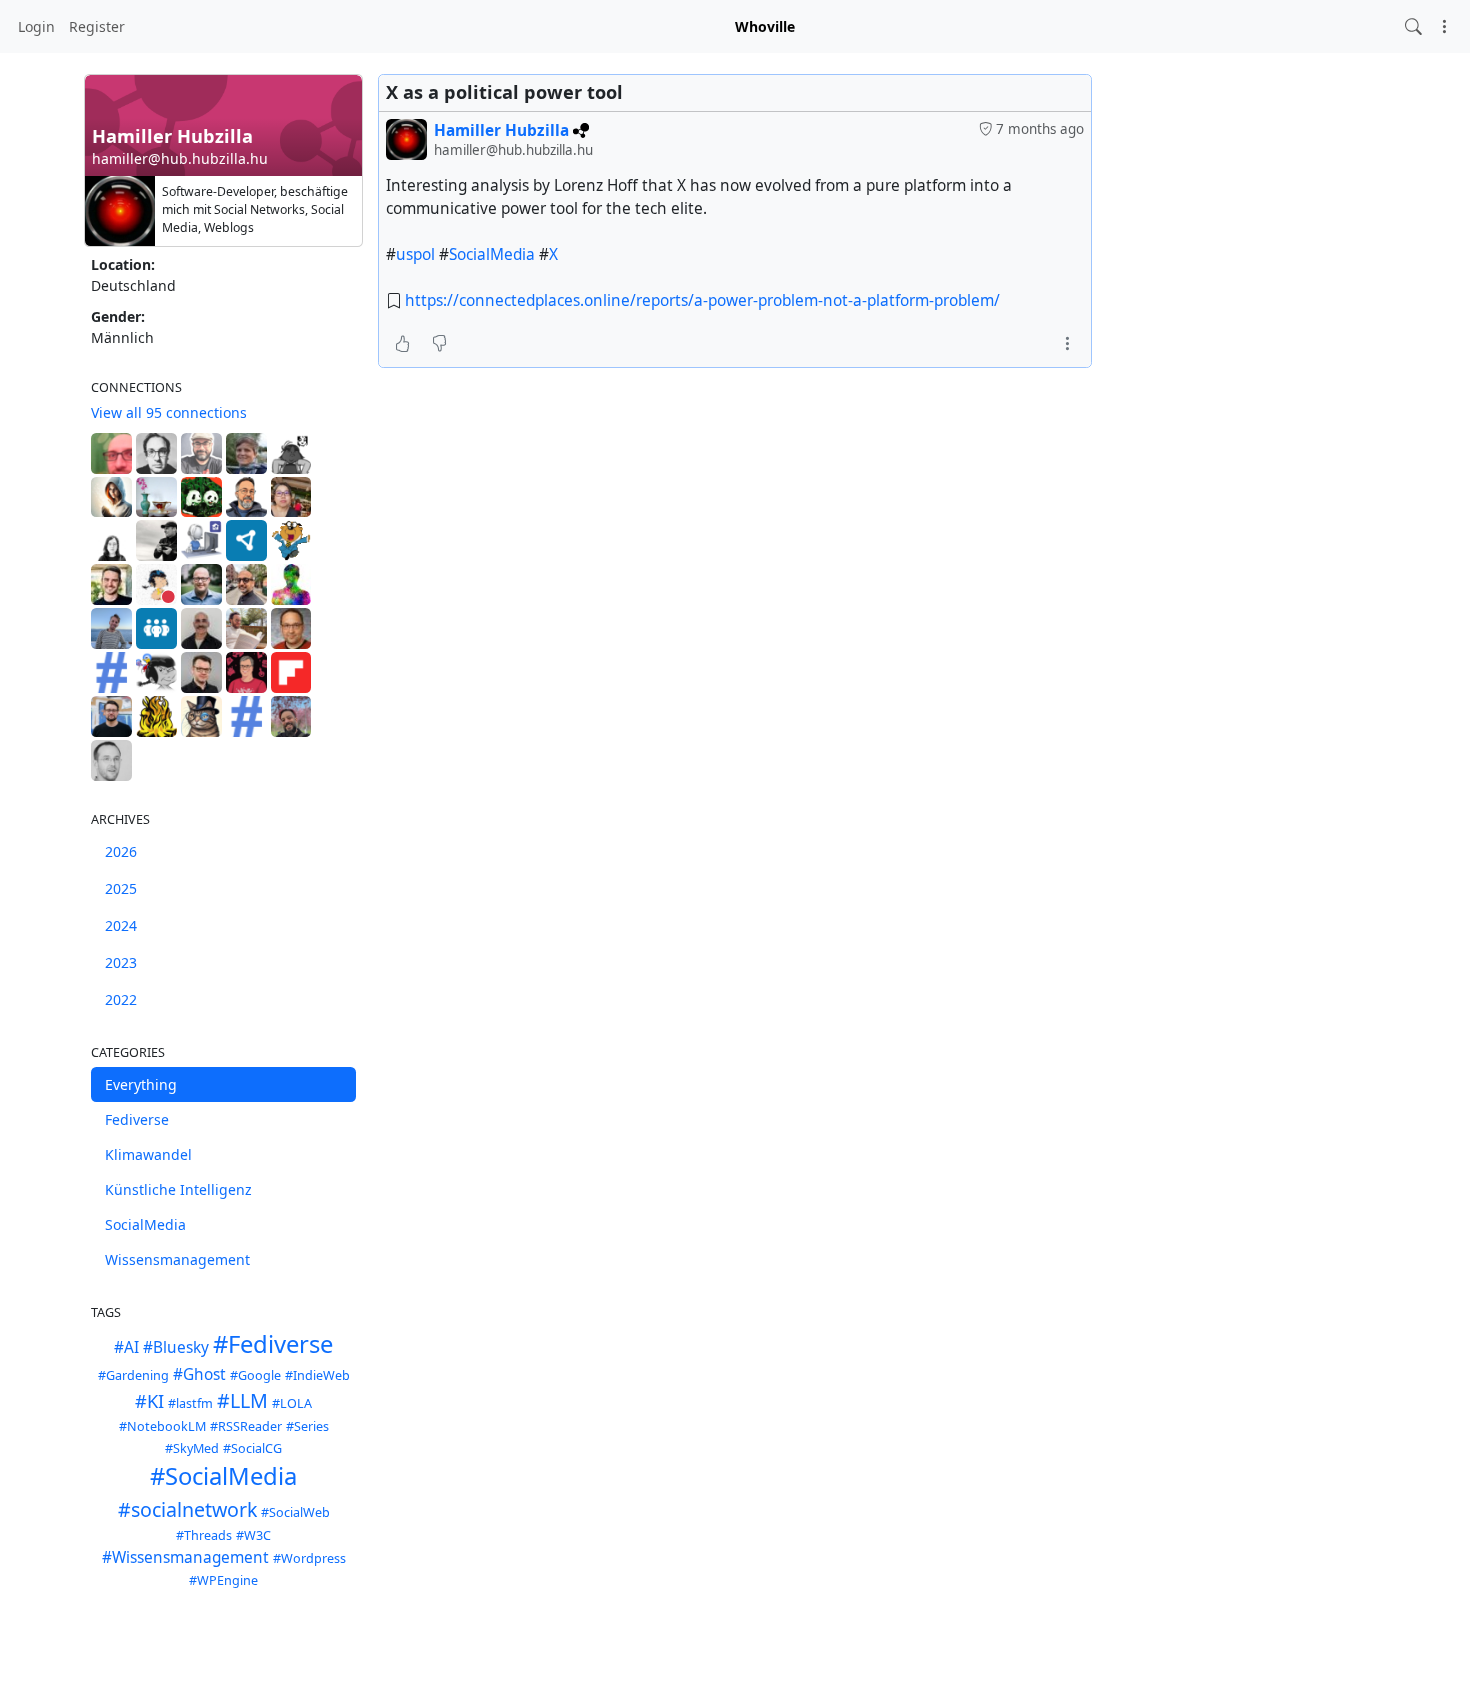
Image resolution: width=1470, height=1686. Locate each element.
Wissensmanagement (177, 1259)
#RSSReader (246, 1426)
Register (97, 26)
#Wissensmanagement (185, 1557)
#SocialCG (252, 1448)
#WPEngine (223, 1580)
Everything (141, 1084)
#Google (255, 1375)
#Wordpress (309, 1558)
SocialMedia (145, 1224)
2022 (121, 999)
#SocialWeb (295, 1512)
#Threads (204, 1535)
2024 (121, 925)
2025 (121, 888)
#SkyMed (192, 1448)
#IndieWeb (317, 1375)
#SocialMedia (223, 1476)
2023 (121, 962)
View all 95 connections (169, 412)
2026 (121, 851)
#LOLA (292, 1403)
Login (36, 26)
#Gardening (133, 1375)
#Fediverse (273, 1344)
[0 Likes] (402, 343)
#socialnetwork (187, 1509)
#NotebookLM (162, 1426)
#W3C (253, 1535)
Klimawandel (148, 1154)
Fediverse (137, 1119)
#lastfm (190, 1403)
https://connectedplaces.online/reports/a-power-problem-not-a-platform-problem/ (702, 300)
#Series (307, 1426)
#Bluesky (176, 1347)
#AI (126, 1347)
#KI (149, 1401)
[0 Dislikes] (439, 343)
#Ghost (199, 1374)
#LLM (242, 1400)
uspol (415, 254)
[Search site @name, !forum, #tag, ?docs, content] (1413, 26)
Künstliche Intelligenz (178, 1189)
